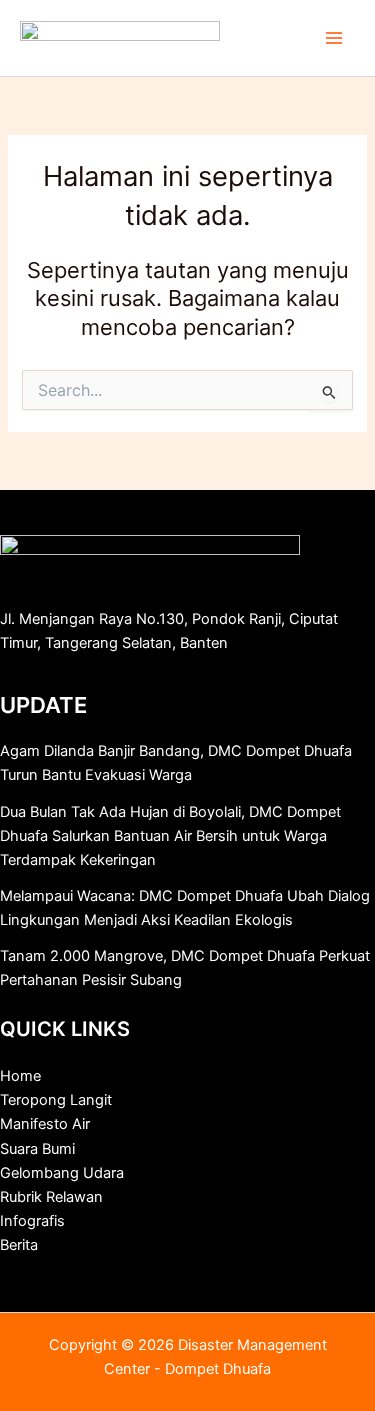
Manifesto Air (45, 1124)
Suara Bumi (37, 1149)
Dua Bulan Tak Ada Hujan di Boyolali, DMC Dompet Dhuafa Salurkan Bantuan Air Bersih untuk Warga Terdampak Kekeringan (170, 836)
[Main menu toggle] (334, 38)
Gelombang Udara (62, 1173)
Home (20, 1076)
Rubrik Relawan (51, 1197)
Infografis (32, 1221)
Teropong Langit (56, 1100)
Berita (19, 1245)
